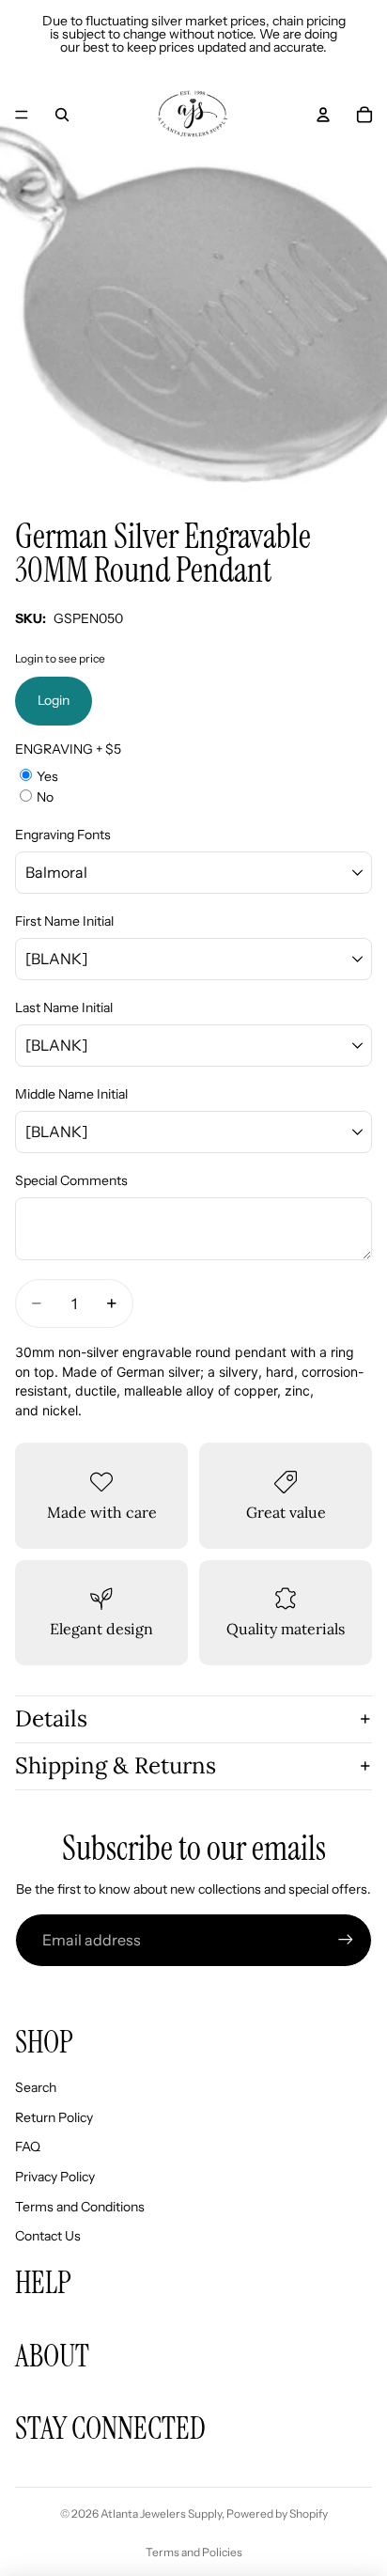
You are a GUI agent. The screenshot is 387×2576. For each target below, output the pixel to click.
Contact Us (48, 2236)
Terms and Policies (194, 2552)
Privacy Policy (55, 2177)
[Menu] (22, 115)
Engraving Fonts (63, 835)
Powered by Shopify (277, 2514)
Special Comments (71, 1180)
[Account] (323, 115)
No (45, 797)
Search (36, 2087)
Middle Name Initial (71, 1094)
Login (54, 700)
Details (51, 1718)
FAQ (28, 2147)
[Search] (62, 115)
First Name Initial (64, 921)
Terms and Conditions (80, 2207)
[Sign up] (346, 1940)
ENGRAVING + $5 (68, 749)
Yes (47, 776)
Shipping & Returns (116, 1765)
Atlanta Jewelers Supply (161, 2514)
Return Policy (54, 2117)
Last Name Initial (64, 1007)
